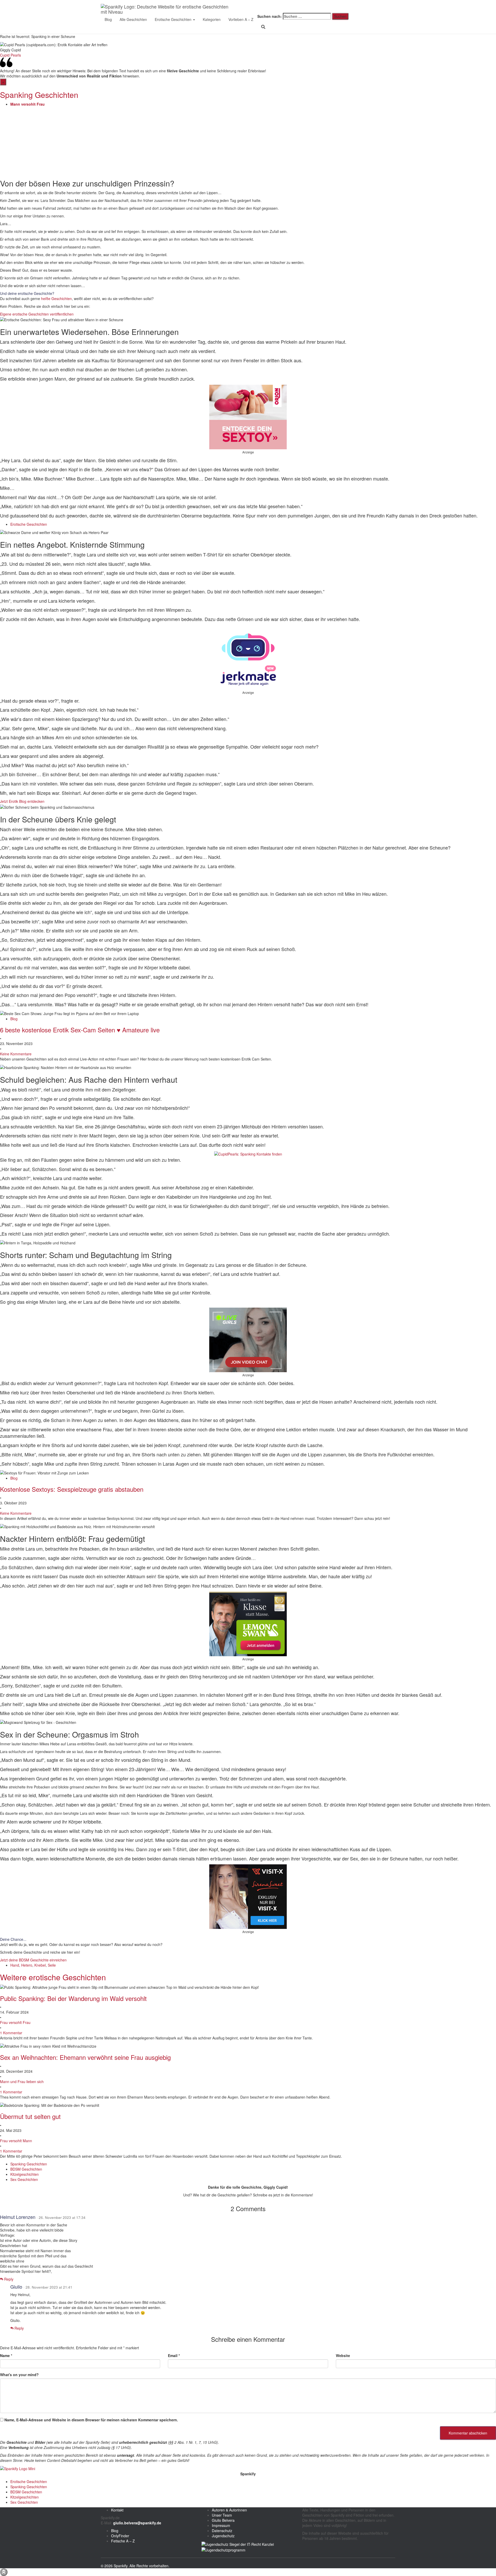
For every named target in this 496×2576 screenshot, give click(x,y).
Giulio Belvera (223, 2520)
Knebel (40, 1965)
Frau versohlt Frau (15, 2022)
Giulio (16, 2287)
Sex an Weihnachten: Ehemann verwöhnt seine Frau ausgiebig (85, 2057)
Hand (15, 1965)
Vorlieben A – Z (241, 19)
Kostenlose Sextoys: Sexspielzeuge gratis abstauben (72, 1489)
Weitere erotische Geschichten (53, 1977)
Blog (108, 19)
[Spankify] (167, 6)
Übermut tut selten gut (30, 2116)
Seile (52, 1965)
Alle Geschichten (133, 19)
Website (343, 2355)
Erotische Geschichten (174, 19)
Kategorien (212, 19)
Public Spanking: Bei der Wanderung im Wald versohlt (73, 1998)
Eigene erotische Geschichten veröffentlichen (37, 314)
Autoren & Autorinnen (229, 2510)
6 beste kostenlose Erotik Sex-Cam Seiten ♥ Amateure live (80, 1030)
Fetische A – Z (123, 2541)
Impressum (221, 2525)
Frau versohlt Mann (16, 2141)
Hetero (27, 1965)
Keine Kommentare (16, 1054)
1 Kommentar (11, 2033)
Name (6, 2355)
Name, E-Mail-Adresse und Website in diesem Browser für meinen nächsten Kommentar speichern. (91, 2420)
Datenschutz (222, 2531)
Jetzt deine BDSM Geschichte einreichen (33, 1960)
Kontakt (117, 2510)
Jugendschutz (223, 2536)
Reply (8, 2279)
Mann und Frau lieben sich (22, 2082)
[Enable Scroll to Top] (4, 2572)
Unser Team (222, 2515)
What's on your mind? (19, 2375)
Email (174, 2355)
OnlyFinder (120, 2536)
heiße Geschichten (56, 299)
